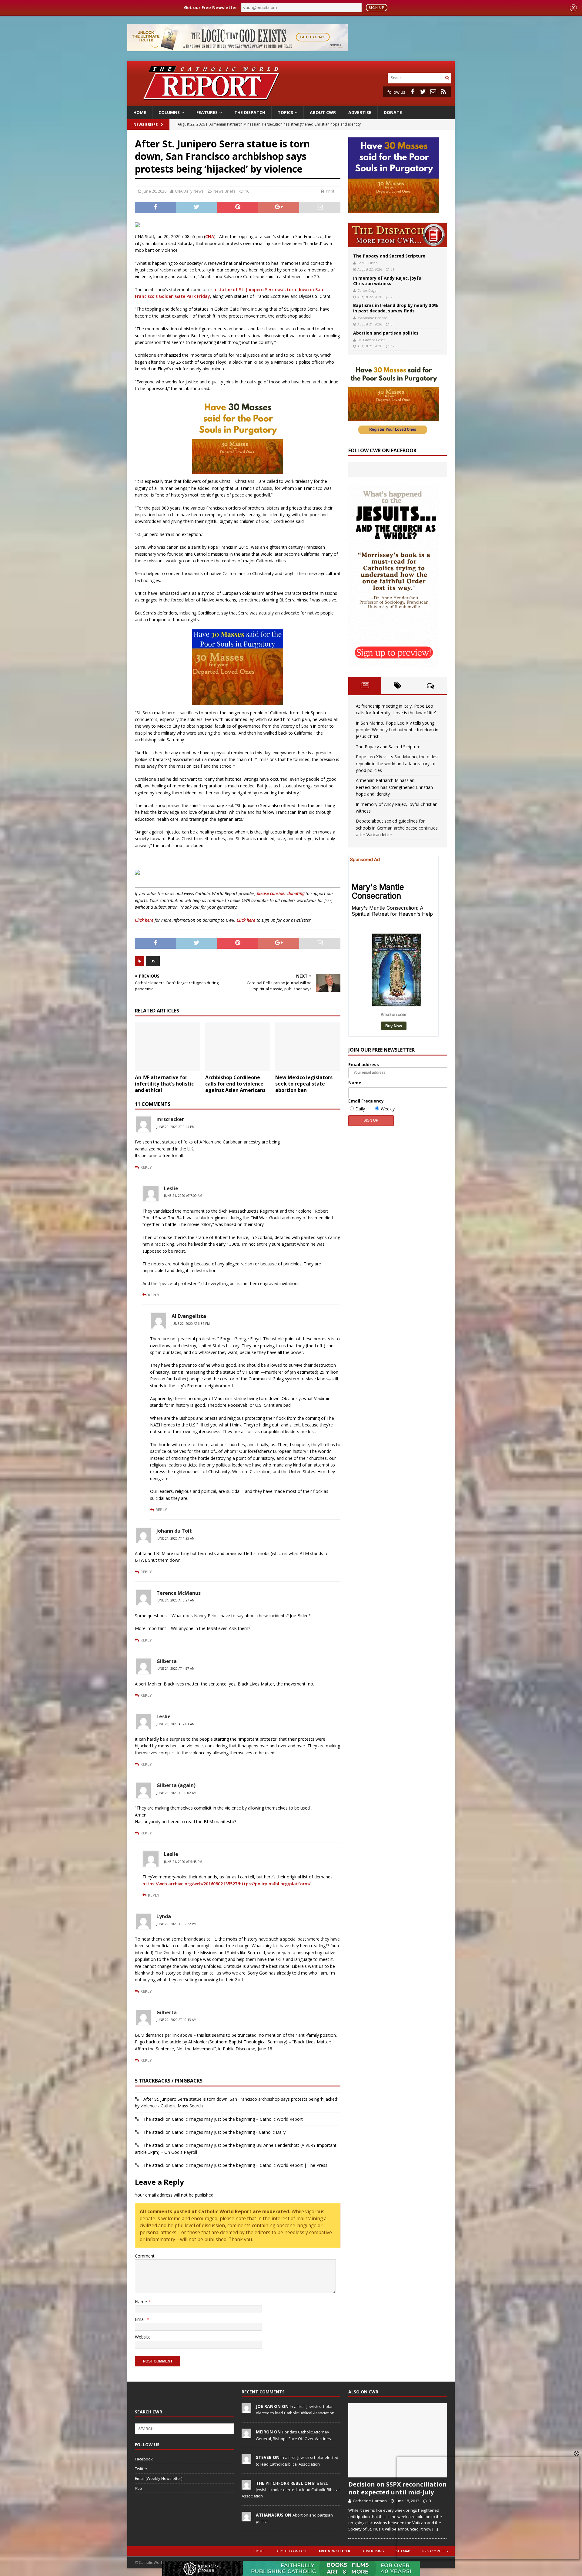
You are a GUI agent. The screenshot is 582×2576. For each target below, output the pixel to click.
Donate (393, 112)
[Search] (447, 78)
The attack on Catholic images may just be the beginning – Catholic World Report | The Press (235, 2165)
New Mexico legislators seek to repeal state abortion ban (304, 1084)
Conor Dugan (368, 290)
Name (142, 2302)
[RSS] (443, 92)
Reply (146, 1167)
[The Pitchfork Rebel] (246, 2486)
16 (247, 191)
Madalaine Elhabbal (373, 318)
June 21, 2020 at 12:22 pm (176, 1924)
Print (330, 191)
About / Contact (292, 2551)
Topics (285, 112)
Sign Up (376, 8)
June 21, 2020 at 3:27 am (176, 1600)
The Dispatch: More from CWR (398, 235)
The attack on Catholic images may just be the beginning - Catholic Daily (214, 2132)
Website (143, 2337)
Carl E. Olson (368, 263)
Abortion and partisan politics (386, 333)
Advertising (373, 2551)
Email (141, 2319)
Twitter (141, 2469)
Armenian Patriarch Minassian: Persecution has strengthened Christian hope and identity (394, 787)
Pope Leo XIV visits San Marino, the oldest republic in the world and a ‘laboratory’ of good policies (397, 763)
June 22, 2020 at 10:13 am (176, 2020)
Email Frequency (366, 1101)
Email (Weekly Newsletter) (159, 2478)
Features (207, 112)
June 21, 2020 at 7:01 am (176, 1724)
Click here (144, 920)
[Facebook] (413, 92)
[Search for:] (416, 77)
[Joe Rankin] (246, 2409)
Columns (169, 112)
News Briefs (145, 125)
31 (393, 269)
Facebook (144, 2459)
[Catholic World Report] (291, 103)
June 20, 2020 (155, 191)
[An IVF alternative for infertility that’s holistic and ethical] (167, 1047)
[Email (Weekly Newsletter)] (433, 92)
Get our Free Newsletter (211, 7)
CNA (210, 236)
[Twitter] (423, 92)
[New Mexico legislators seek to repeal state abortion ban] (308, 1047)
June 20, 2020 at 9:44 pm (176, 1127)
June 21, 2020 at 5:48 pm (183, 1862)
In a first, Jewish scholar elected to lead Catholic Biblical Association (291, 2490)
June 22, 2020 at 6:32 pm (191, 1324)
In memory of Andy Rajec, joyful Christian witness (388, 281)
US (153, 961)
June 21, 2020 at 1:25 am (176, 1538)
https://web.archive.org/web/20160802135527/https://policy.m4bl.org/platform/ (226, 1884)
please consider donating (281, 893)
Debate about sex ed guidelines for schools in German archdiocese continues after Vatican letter (397, 828)
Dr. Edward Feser (371, 340)
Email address (364, 1064)
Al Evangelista (189, 1316)
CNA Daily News (189, 191)
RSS (139, 2488)
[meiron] (246, 2435)
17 (393, 346)
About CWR (323, 112)
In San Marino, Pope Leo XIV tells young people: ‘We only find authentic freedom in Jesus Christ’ (397, 730)
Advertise (360, 112)
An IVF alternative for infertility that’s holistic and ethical (164, 1084)
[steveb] (246, 2461)
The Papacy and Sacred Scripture (389, 256)
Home (140, 112)
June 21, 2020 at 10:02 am (176, 1793)
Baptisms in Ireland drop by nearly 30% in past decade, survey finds (396, 308)
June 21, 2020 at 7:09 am (183, 1196)
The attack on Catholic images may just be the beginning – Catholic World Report (223, 2119)
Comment (145, 2256)
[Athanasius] (246, 2518)
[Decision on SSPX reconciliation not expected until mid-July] (398, 2440)
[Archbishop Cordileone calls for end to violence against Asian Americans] (238, 1047)
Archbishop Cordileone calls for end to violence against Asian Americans (235, 1084)
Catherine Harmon (370, 2501)
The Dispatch (250, 112)
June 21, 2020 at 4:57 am (176, 1669)
